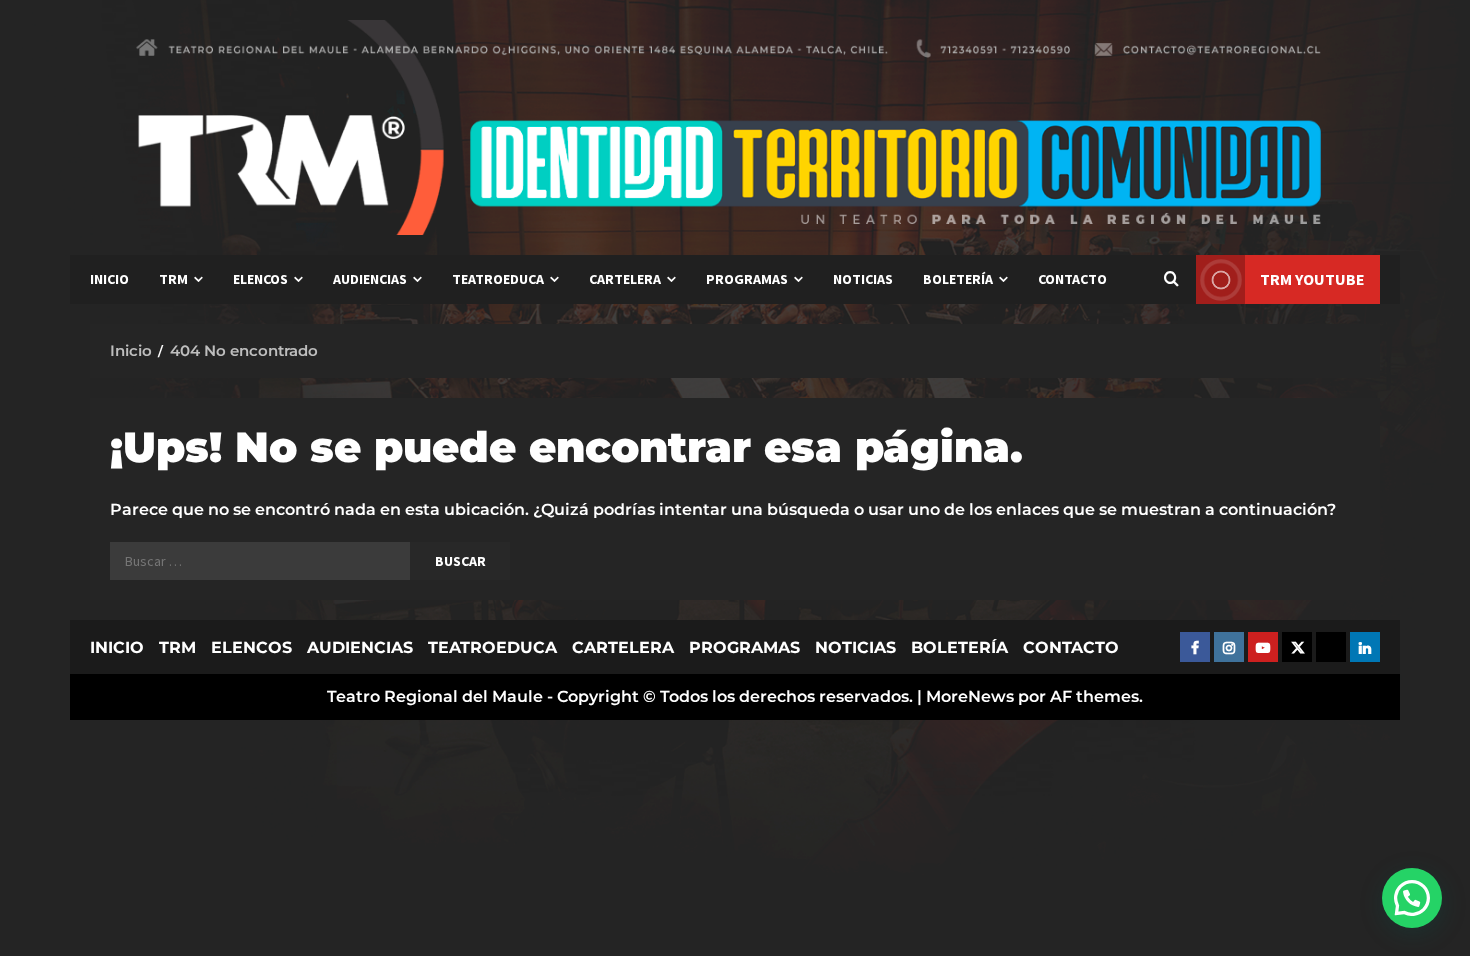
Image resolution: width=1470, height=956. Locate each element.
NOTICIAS (863, 279)
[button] (1412, 898)
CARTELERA (625, 279)
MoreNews (970, 696)
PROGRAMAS (747, 279)
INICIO (109, 279)
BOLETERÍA (958, 279)
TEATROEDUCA (498, 279)
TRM (173, 279)
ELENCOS (260, 279)
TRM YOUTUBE (1312, 279)
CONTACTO (1072, 279)
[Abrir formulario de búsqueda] (1171, 279)
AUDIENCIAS (370, 279)
